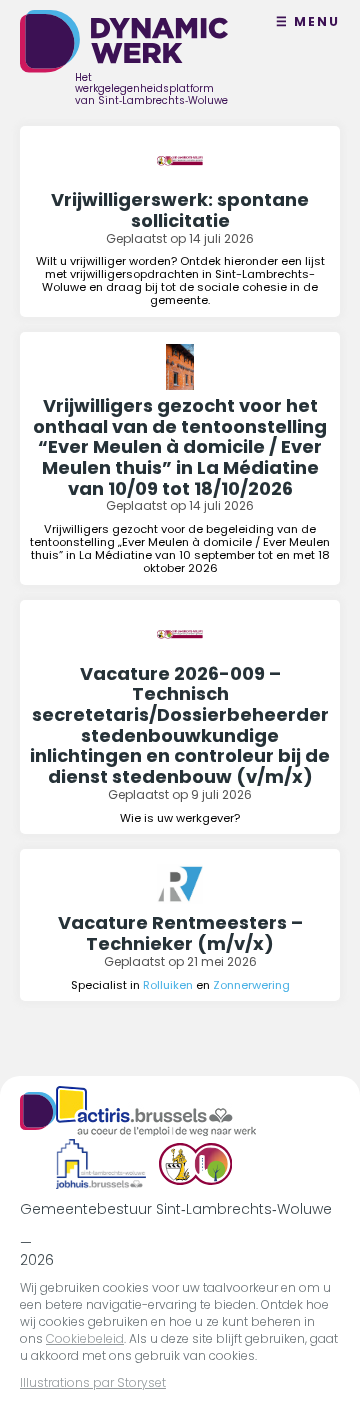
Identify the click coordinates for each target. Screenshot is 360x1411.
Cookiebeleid (85, 1338)
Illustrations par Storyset (93, 1382)
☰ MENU (308, 22)
